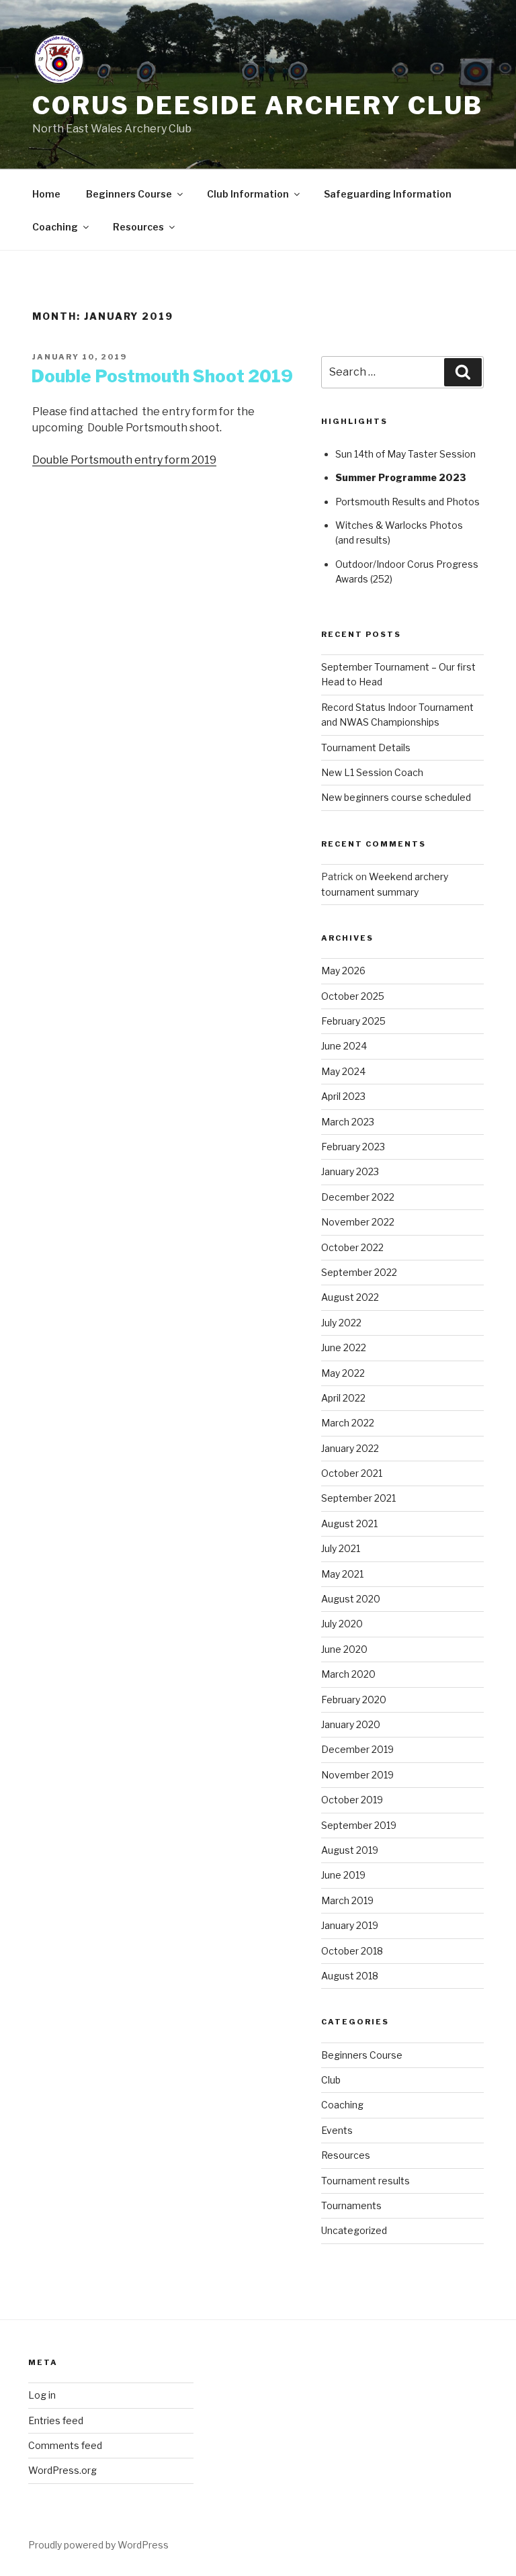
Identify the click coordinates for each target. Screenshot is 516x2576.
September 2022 (359, 1272)
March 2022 (348, 1423)
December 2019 (357, 1749)
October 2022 (352, 1247)
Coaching (55, 227)
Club (331, 2080)
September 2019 (359, 1825)
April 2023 (343, 1096)
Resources (138, 227)
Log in (42, 2395)
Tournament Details (366, 747)
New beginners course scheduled (396, 797)
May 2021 (342, 1574)
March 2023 (348, 1122)
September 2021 (358, 1498)
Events (337, 2130)
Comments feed (65, 2445)
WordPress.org (62, 2470)
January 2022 (350, 1448)
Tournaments (351, 2205)
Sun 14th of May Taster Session (405, 454)
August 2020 (351, 1599)
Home (46, 194)
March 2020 (348, 1674)
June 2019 (343, 1875)
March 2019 (347, 1900)
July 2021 (341, 1548)
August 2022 (350, 1297)
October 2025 (353, 996)
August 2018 (350, 1976)
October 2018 (352, 1951)
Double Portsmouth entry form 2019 (124, 460)
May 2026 (343, 971)
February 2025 (353, 1021)
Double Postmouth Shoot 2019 (162, 376)
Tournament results (365, 2181)
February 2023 (353, 1147)
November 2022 (358, 1222)
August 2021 (349, 1523)
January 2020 (351, 1724)
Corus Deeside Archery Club (258, 105)
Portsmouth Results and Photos (407, 502)
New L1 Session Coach (372, 772)
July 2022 (341, 1323)
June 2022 (344, 1347)
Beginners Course (129, 194)
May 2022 (343, 1373)
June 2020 (344, 1649)
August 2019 (350, 1850)
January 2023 (350, 1171)
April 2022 (343, 1398)
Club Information (248, 194)
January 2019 (350, 1925)
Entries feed (56, 2420)
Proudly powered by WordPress (98, 2545)
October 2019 (352, 1800)
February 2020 (354, 1700)
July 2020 (342, 1624)
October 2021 (352, 1473)
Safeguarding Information (388, 194)
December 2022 (358, 1197)
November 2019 (357, 1775)
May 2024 (343, 1071)
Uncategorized (354, 2230)
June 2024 (344, 1046)
